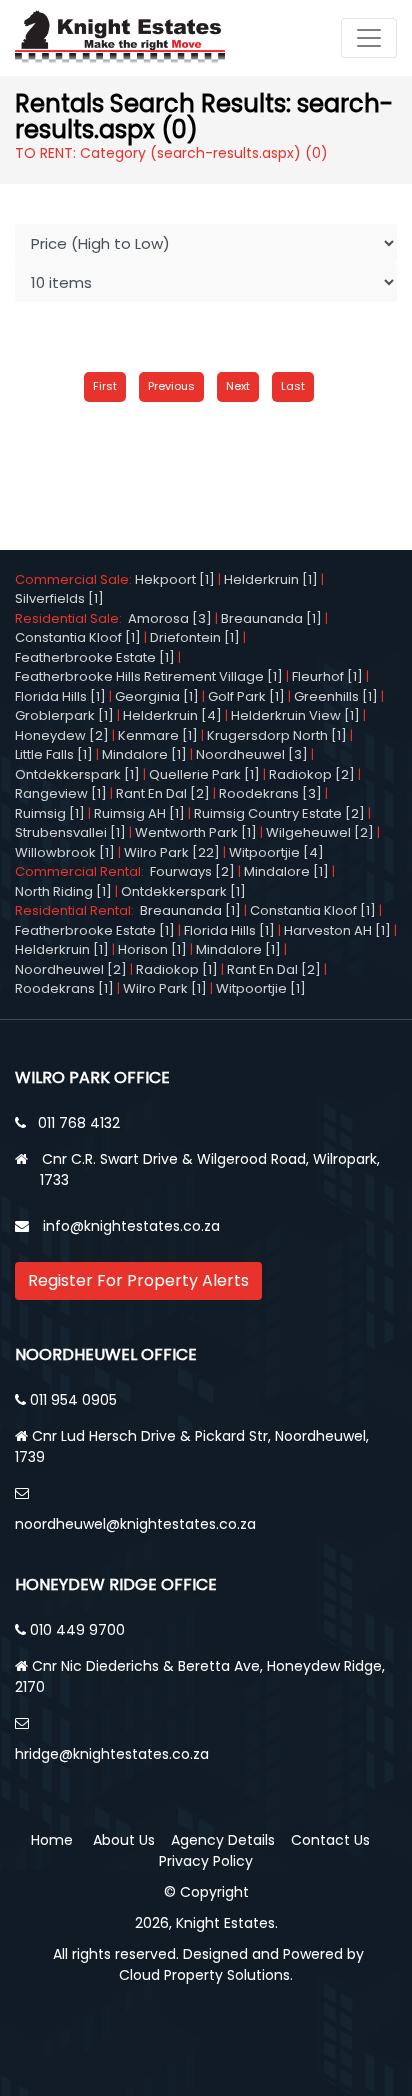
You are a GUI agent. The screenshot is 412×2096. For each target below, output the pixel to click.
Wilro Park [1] (165, 988)
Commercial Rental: (82, 871)
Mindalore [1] (144, 754)
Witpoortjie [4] (276, 852)
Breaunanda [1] (271, 618)
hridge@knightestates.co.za (112, 1754)
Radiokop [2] (312, 774)
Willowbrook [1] (65, 852)
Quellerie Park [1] (204, 774)
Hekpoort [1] (175, 579)
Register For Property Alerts (138, 1280)
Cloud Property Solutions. (206, 1975)
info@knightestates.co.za (131, 1226)
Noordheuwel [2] (71, 969)
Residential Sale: (71, 618)
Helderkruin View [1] (295, 715)
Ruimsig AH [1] (139, 813)
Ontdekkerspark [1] (77, 774)
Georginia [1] (157, 696)
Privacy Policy (206, 1861)
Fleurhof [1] (327, 676)
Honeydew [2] (62, 735)
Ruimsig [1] (50, 813)
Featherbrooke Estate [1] (95, 657)
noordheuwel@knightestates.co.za (135, 1524)
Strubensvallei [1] (70, 832)
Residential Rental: (77, 910)
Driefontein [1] (195, 637)
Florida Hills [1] (60, 696)
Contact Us (330, 1840)
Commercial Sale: (75, 579)
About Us (124, 1840)
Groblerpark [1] (64, 715)
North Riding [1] (63, 891)
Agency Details (223, 1840)
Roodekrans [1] (64, 988)
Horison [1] (152, 949)
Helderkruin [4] (172, 715)
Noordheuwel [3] (252, 754)
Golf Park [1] (246, 696)
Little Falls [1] (54, 754)
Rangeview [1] (61, 793)
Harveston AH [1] (337, 930)
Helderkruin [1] (271, 579)
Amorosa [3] (170, 618)
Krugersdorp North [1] (277, 735)
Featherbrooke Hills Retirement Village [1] (149, 676)
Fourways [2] (192, 871)
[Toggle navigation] (369, 38)
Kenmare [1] (158, 735)
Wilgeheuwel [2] (320, 832)
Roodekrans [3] (270, 793)
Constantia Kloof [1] (78, 637)
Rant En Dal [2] (163, 793)
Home (52, 1840)
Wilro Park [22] (172, 852)
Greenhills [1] (336, 696)
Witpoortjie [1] (261, 988)
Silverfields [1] (59, 598)
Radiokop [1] (177, 969)
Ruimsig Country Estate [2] (279, 813)
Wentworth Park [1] (196, 832)
